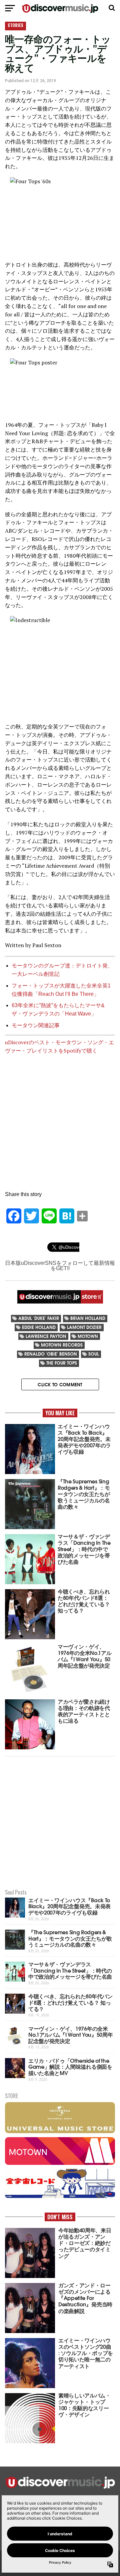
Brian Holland (88, 1318)
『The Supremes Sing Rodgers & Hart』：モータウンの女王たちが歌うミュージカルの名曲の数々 (70, 1938)
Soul (94, 1354)
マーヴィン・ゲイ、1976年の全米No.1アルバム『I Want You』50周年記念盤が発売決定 (70, 2034)
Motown (88, 1336)
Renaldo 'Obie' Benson (51, 1354)
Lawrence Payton (46, 1336)
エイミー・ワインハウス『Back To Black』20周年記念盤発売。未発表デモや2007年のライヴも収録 (69, 1906)
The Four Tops (62, 1363)
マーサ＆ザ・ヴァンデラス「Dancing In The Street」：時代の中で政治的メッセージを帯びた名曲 (70, 1970)
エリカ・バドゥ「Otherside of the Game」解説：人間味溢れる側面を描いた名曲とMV (70, 2066)
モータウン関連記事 (36, 1025)
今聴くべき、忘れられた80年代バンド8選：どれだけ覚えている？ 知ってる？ (70, 2002)
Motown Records (62, 1345)
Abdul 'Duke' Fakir (39, 1318)
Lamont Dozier (84, 1327)
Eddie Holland (39, 1327)
